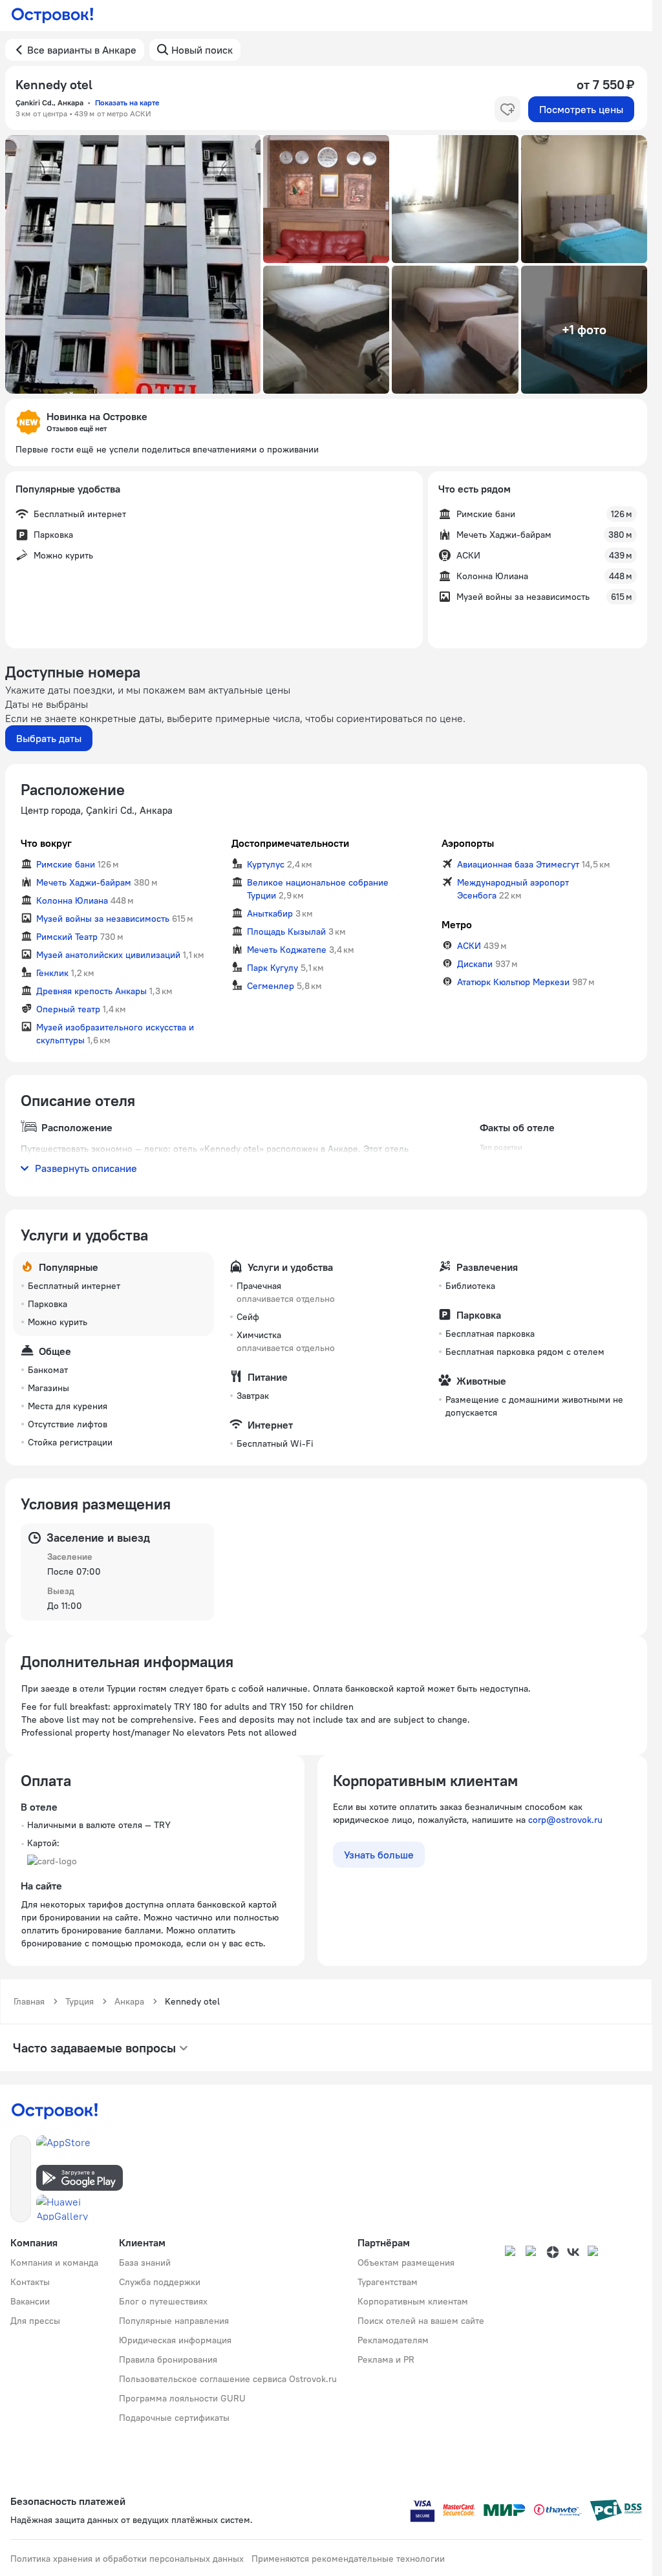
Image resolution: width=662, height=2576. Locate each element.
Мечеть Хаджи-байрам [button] (84, 882)
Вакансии (30, 2301)
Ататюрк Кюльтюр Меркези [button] (513, 982)
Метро (457, 924)
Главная (29, 2001)
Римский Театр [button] (67, 937)
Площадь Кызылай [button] (286, 931)
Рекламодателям (393, 2340)
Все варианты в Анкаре (82, 50)
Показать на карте (127, 102)
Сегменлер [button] (271, 986)
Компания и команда (54, 2262)
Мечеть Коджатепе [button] (287, 950)
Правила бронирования (168, 2359)
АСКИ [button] (469, 946)
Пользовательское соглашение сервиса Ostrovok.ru (228, 2379)
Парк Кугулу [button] (272, 968)
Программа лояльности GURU (182, 2398)
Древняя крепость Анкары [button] (91, 991)
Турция (80, 2001)
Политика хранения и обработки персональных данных (127, 2559)
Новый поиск (202, 50)
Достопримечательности (290, 843)
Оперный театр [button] (68, 1009)
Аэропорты (468, 843)
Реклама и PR (386, 2359)
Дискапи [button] (475, 964)
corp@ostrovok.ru (565, 1820)
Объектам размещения (406, 2262)
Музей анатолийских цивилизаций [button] (108, 955)
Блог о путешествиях (163, 2301)
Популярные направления (174, 2321)
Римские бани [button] (66, 864)
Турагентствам (388, 2282)
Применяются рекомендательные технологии (348, 2559)
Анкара (129, 2001)
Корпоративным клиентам (413, 2301)
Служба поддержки (160, 2282)
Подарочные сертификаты (174, 2418)
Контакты (30, 2282)
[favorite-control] (507, 109)
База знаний (145, 2262)
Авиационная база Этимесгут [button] (518, 864)
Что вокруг (46, 843)
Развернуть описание (86, 1168)
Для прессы (35, 2321)
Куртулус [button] (266, 864)
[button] (133, 264)
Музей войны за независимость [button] (103, 919)
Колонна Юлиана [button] (72, 900)
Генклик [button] (52, 973)
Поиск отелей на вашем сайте (421, 2321)
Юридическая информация (175, 2340)
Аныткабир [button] (270, 913)
